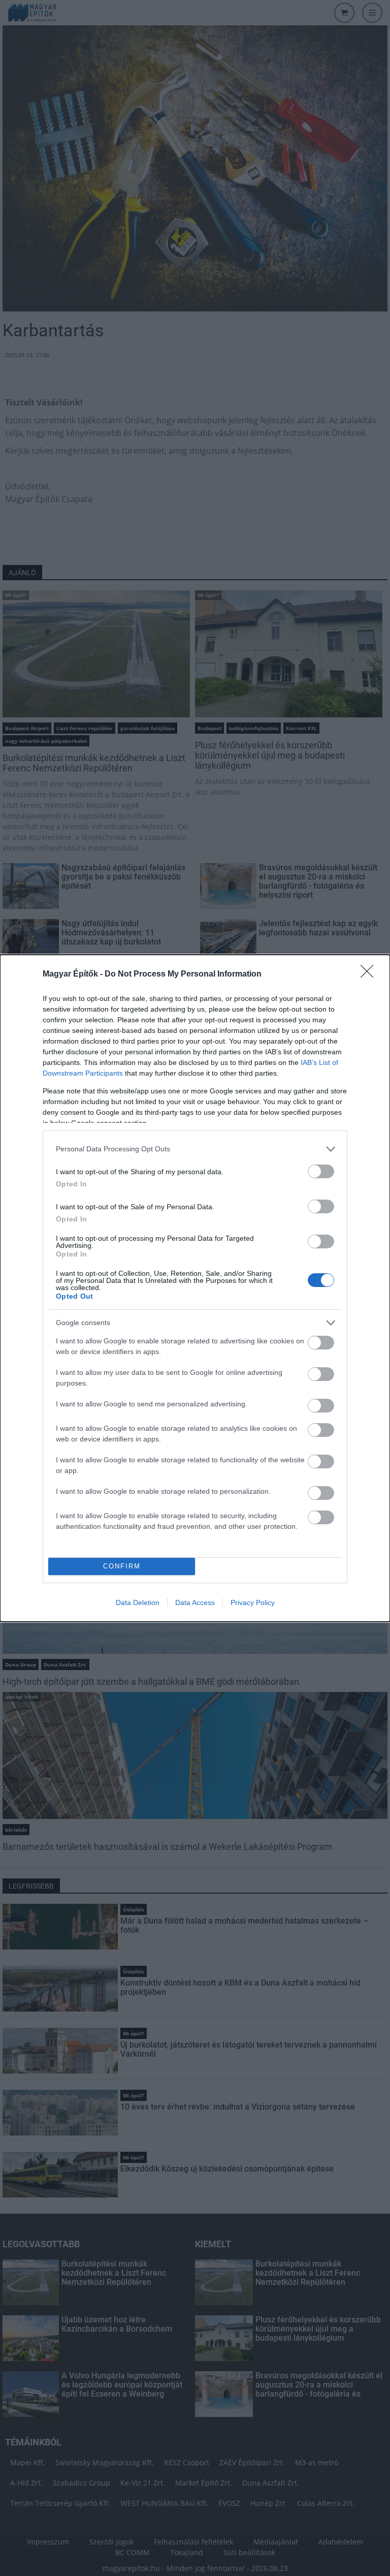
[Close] (370, 975)
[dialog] (195, 1288)
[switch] (321, 1171)
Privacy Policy (253, 1603)
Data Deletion (138, 1603)
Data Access (195, 1603)
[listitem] (195, 1149)
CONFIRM (122, 1566)
